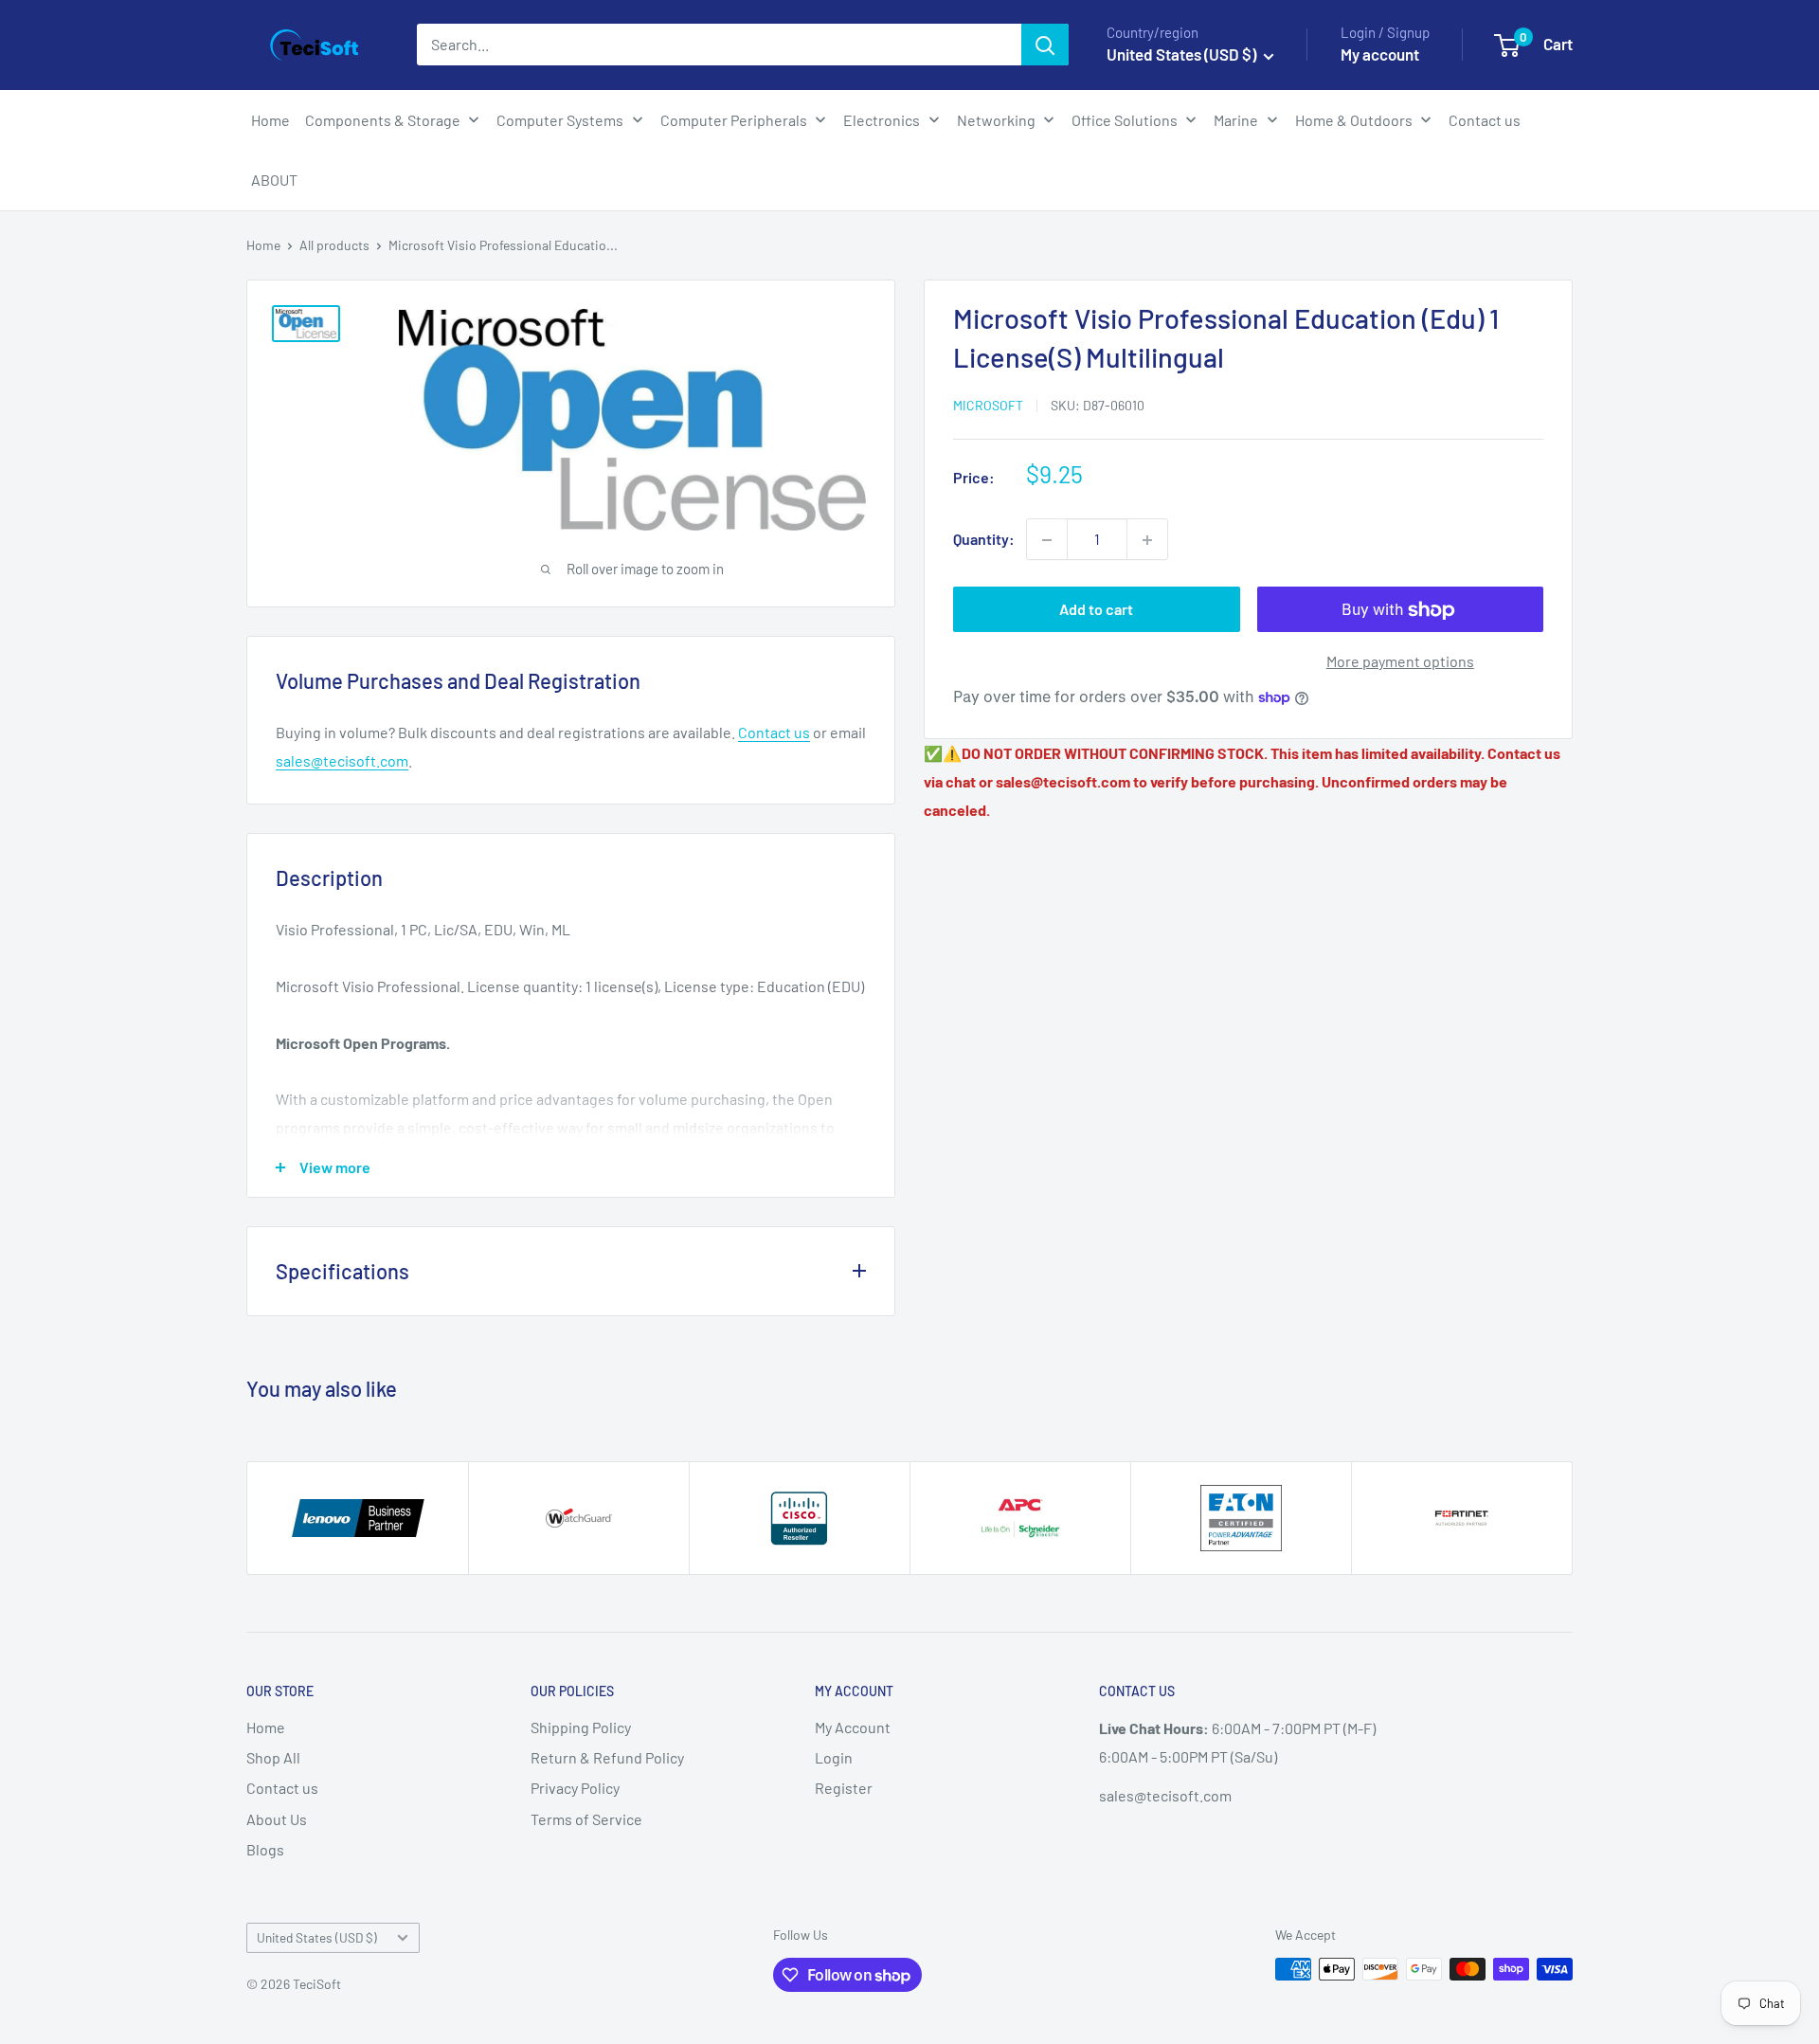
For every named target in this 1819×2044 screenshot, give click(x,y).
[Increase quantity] (1147, 540)
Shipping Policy (581, 1727)
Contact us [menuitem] (1485, 120)
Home (263, 245)
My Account (853, 1727)
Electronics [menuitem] (882, 120)
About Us (277, 1819)
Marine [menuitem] (1236, 120)
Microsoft (988, 405)
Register (844, 1788)
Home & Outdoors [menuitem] (1354, 120)
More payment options (1400, 662)
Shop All (273, 1757)
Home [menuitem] (270, 120)
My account (1380, 54)
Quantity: (984, 540)
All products (334, 245)
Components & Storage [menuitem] (383, 120)
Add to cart (1096, 610)
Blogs (265, 1849)
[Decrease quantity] (1047, 540)
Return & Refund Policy (607, 1757)
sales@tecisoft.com (342, 760)
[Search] (1045, 45)
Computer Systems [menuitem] (560, 120)
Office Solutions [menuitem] (1125, 120)
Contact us (774, 732)
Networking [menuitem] (996, 120)
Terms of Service (586, 1819)
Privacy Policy (575, 1788)
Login (834, 1757)
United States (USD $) (317, 1937)
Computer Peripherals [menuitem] (734, 120)
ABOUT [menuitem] (274, 180)
